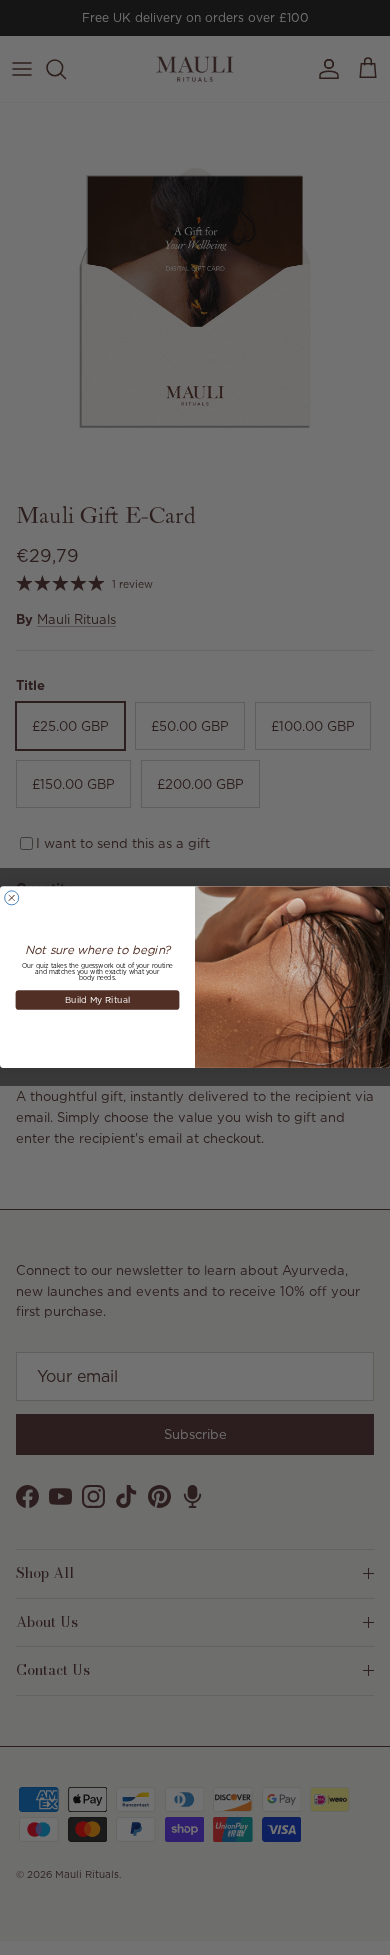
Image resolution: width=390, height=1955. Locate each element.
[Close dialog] (12, 898)
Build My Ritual (97, 1000)
